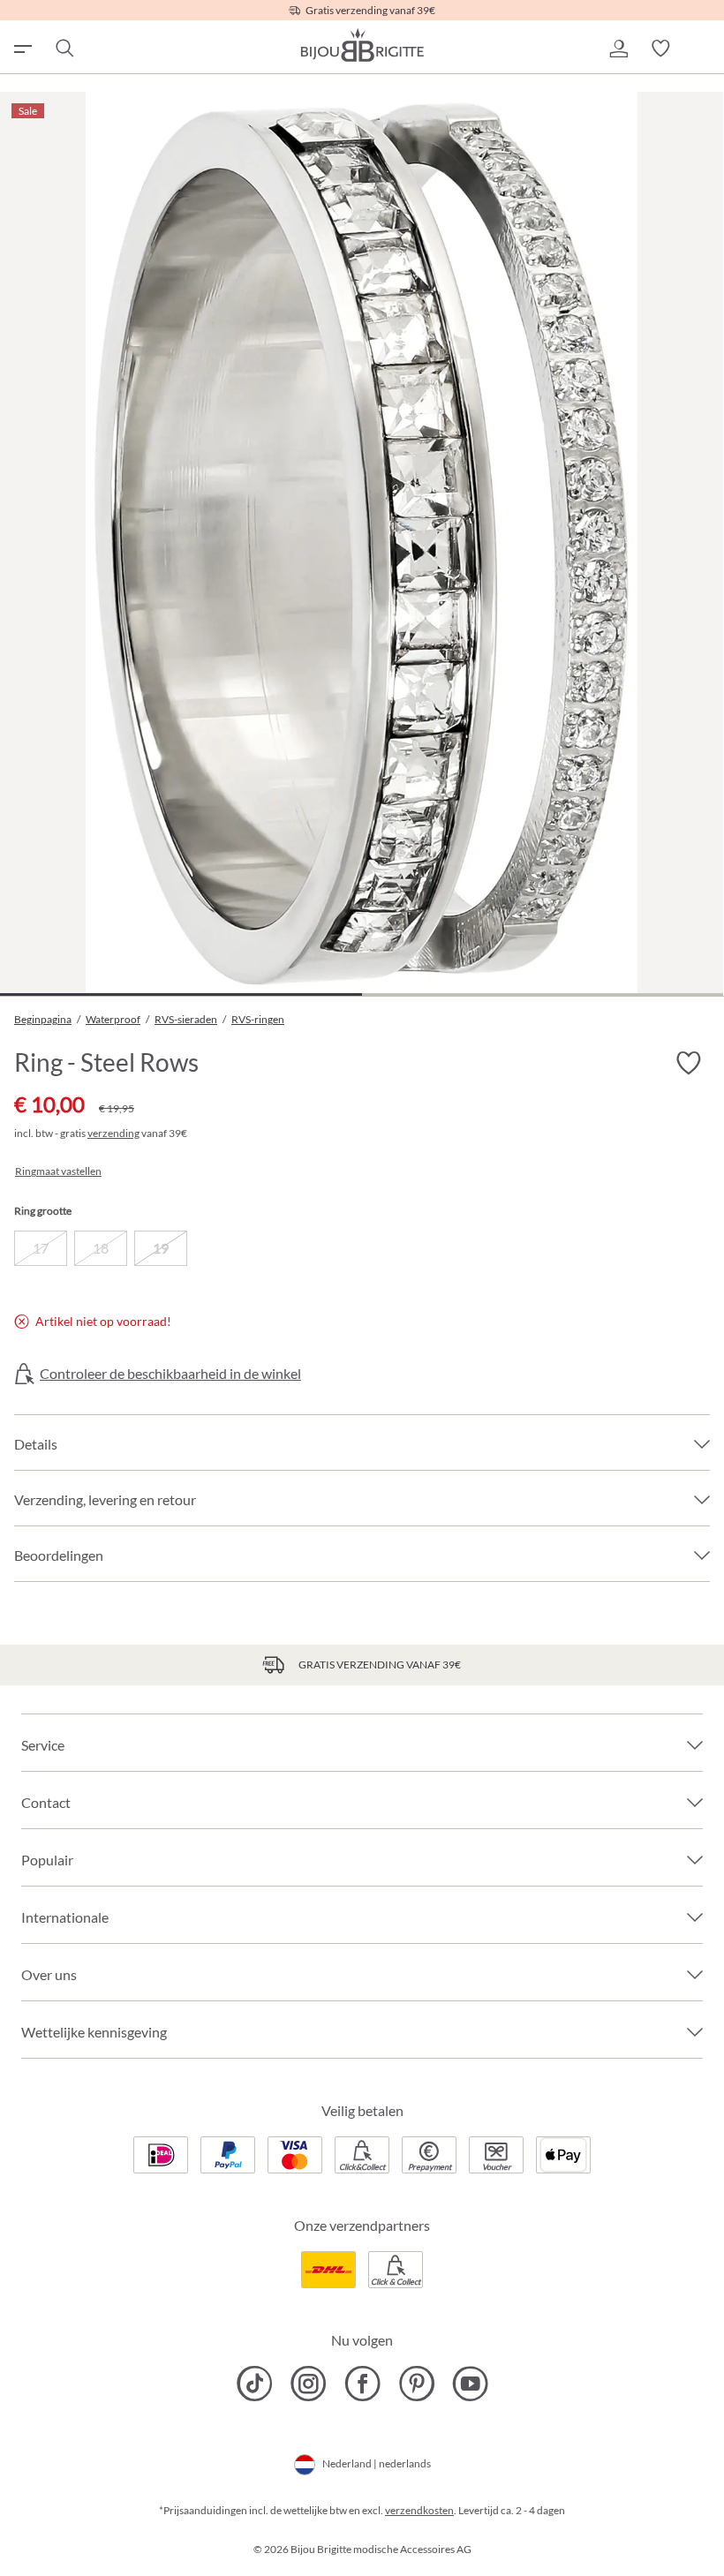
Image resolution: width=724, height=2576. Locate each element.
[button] (618, 49)
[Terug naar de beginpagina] (362, 45)
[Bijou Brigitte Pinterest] (416, 2384)
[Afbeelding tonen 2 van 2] (543, 994)
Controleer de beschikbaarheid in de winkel (170, 1374)
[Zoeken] (64, 49)
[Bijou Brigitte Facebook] (362, 2384)
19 (161, 1248)
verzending (113, 1133)
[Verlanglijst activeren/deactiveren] (689, 1064)
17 (41, 1248)
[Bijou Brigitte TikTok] (255, 2384)
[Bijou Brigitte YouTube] (470, 2384)
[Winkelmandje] (703, 49)
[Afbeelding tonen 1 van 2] (181, 994)
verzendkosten (419, 2510)
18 (101, 1248)
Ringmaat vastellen (58, 1171)
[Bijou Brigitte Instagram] (309, 2384)
